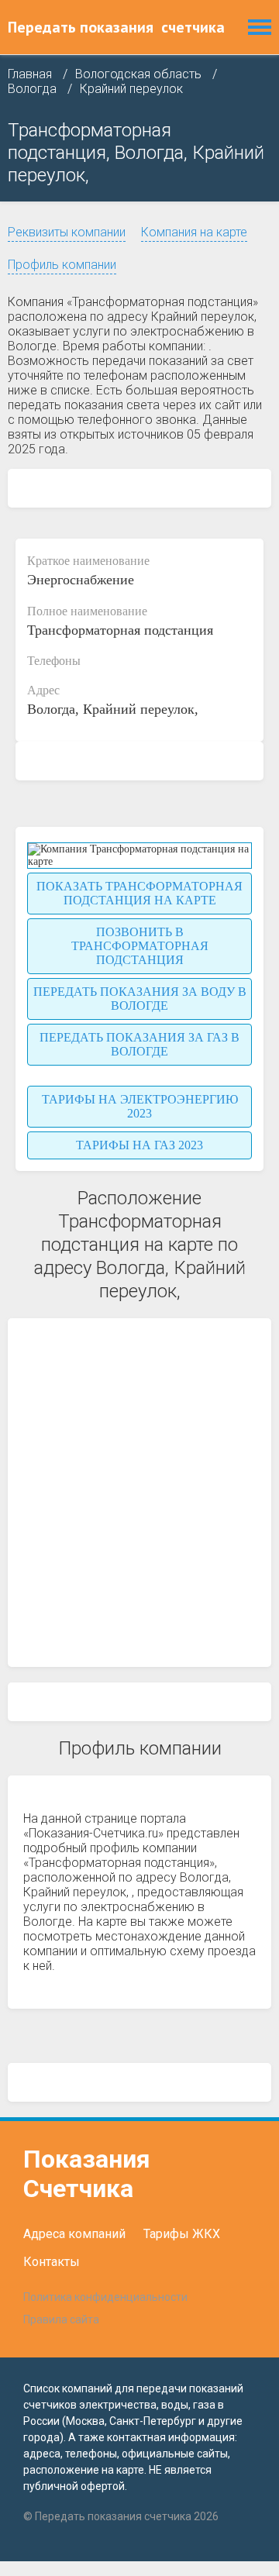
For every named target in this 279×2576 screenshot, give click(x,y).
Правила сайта (61, 2319)
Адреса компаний (74, 2234)
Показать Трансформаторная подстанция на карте (139, 893)
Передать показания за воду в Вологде (140, 999)
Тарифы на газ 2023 (139, 1145)
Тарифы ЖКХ (182, 2234)
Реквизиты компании (67, 232)
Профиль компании (62, 265)
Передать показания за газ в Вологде (139, 1044)
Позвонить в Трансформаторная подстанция (140, 946)
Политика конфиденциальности (105, 2297)
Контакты (52, 2262)
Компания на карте (194, 232)
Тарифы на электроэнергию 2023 (140, 1106)
